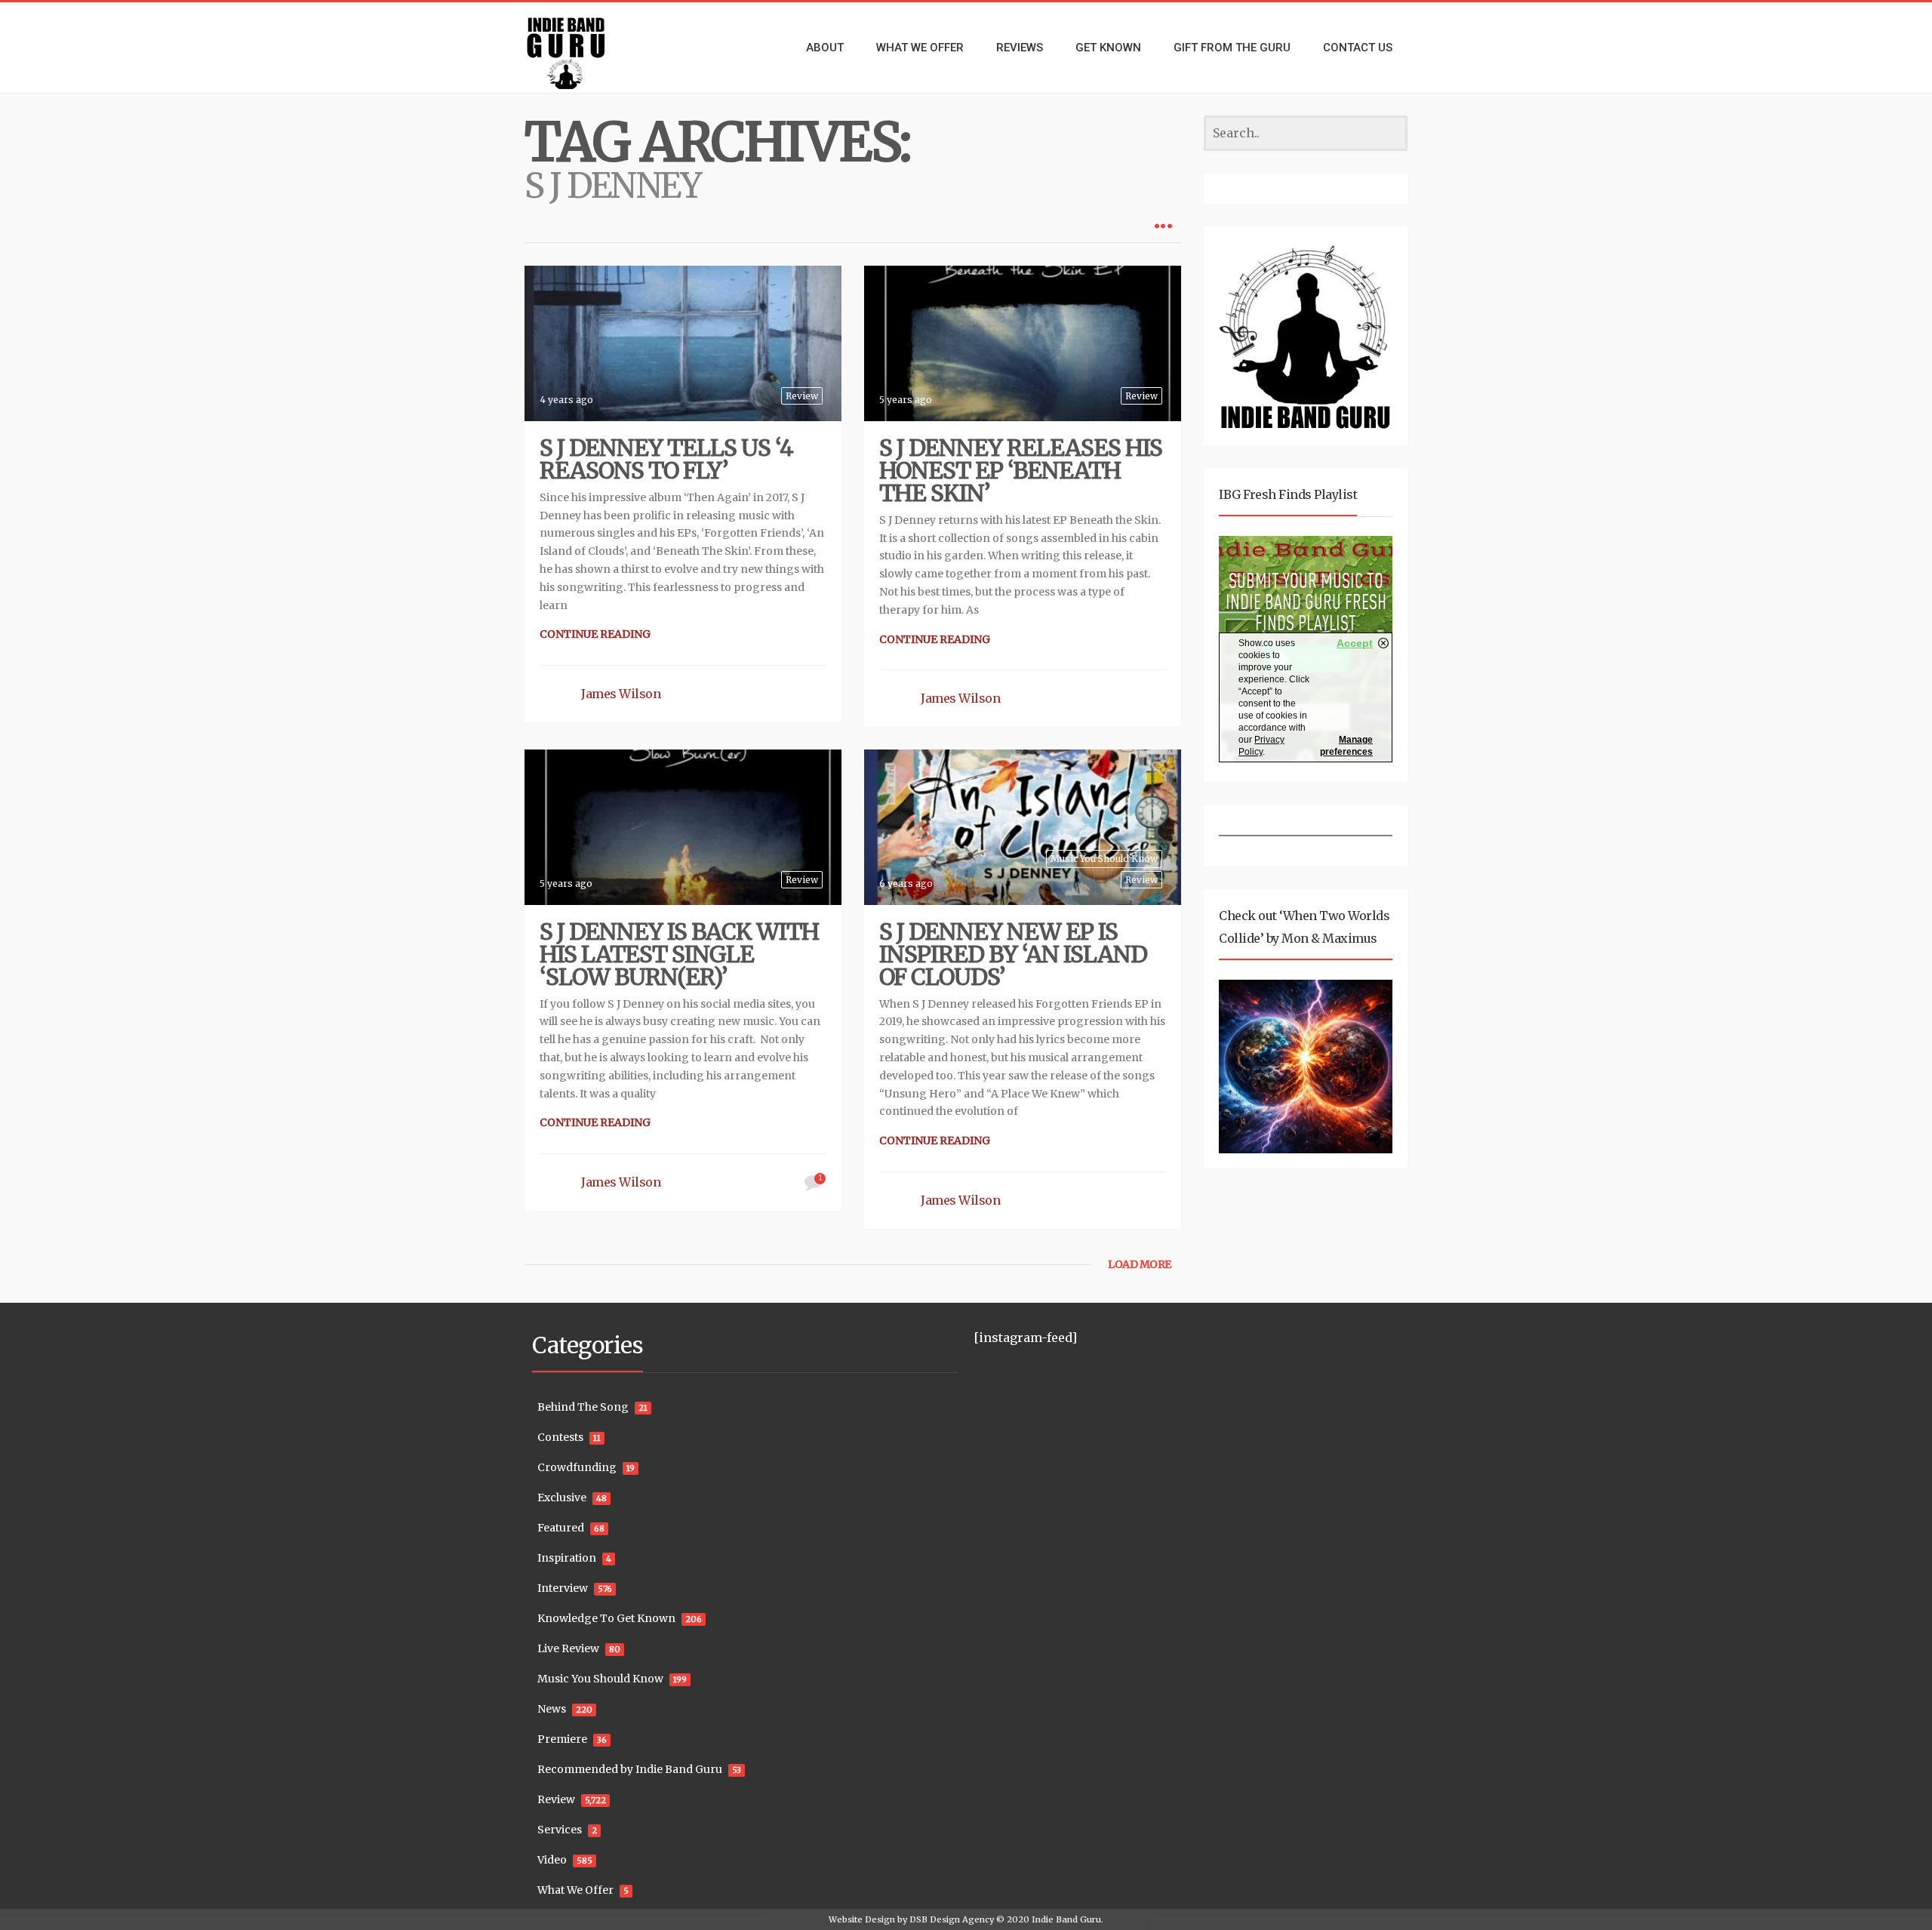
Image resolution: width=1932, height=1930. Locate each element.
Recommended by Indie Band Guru (630, 1769)
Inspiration (567, 1558)
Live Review (568, 1648)
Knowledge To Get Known (606, 1618)
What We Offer (575, 1890)
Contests (560, 1437)
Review (802, 396)
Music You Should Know (1104, 859)
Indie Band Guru (1066, 1919)
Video (552, 1860)
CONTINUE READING (595, 634)
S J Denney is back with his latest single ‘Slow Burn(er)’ (679, 954)
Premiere (562, 1739)
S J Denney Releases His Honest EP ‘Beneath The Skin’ (1021, 470)
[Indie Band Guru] (589, 48)
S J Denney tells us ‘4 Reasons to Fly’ (666, 459)
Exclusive (562, 1498)
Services (560, 1830)
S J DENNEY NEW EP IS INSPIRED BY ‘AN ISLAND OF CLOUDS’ (1013, 954)
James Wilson (621, 694)
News (552, 1709)
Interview (563, 1588)
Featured (561, 1528)
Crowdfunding (577, 1467)
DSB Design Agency (952, 1919)
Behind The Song (583, 1407)
